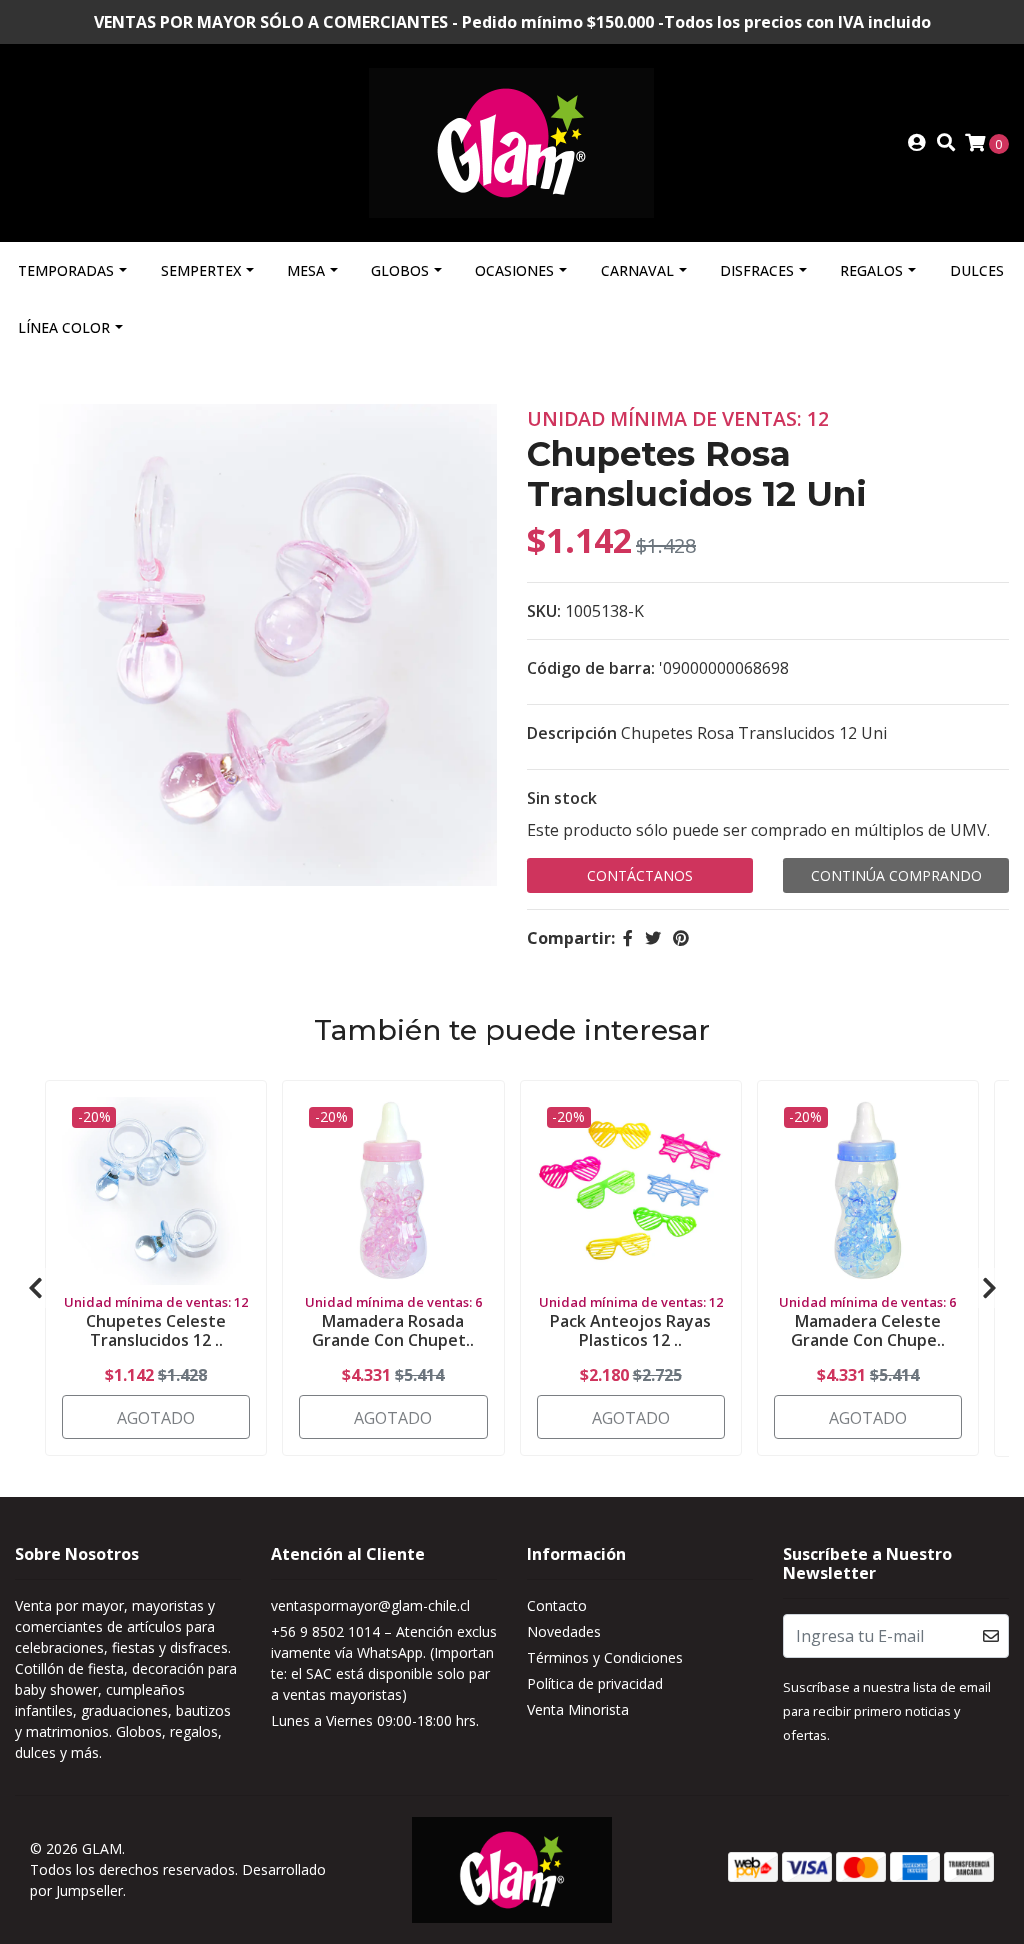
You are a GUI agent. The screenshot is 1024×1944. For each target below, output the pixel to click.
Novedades (564, 1631)
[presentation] (35, 1288)
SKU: (544, 611)
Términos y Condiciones (605, 1657)
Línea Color (64, 327)
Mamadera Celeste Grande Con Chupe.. (868, 1330)
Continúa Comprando (896, 875)
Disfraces (757, 270)
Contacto (557, 1605)
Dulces (977, 270)
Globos (400, 270)
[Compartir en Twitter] (653, 938)
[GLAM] (511, 141)
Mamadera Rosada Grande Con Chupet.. (393, 1330)
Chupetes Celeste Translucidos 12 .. (156, 1330)
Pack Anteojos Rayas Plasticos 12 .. (630, 1330)
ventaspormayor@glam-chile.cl (370, 1605)
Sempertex (201, 270)
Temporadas (66, 270)
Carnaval (637, 270)
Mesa (306, 270)
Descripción (572, 733)
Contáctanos (640, 875)
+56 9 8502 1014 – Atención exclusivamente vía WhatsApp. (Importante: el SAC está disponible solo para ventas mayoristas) (384, 1663)
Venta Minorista (578, 1709)
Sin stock (562, 798)
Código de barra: (591, 668)
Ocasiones (514, 270)
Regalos (871, 270)
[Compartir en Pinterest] (681, 938)
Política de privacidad (595, 1683)
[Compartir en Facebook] (628, 938)
